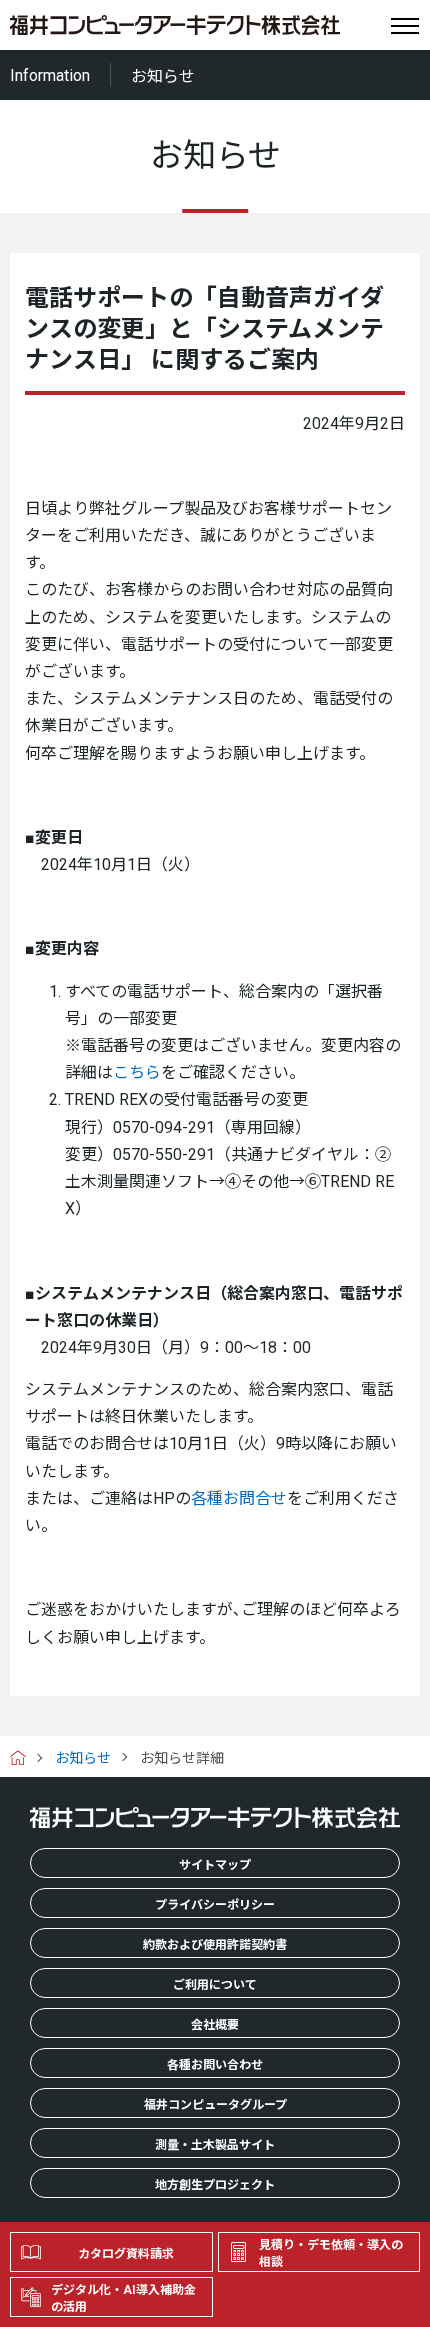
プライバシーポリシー (215, 1905)
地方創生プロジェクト (215, 2185)
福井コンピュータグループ (215, 2105)
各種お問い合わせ (215, 2065)
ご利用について (215, 1985)
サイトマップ (215, 1865)
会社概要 (215, 2025)
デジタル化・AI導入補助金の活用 (123, 2298)
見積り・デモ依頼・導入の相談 (331, 2253)
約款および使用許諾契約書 (215, 1945)
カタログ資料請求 (126, 2254)
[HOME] (25, 1758)
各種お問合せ (239, 1498)
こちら (137, 1072)
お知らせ (83, 1758)
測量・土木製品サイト (215, 2145)
